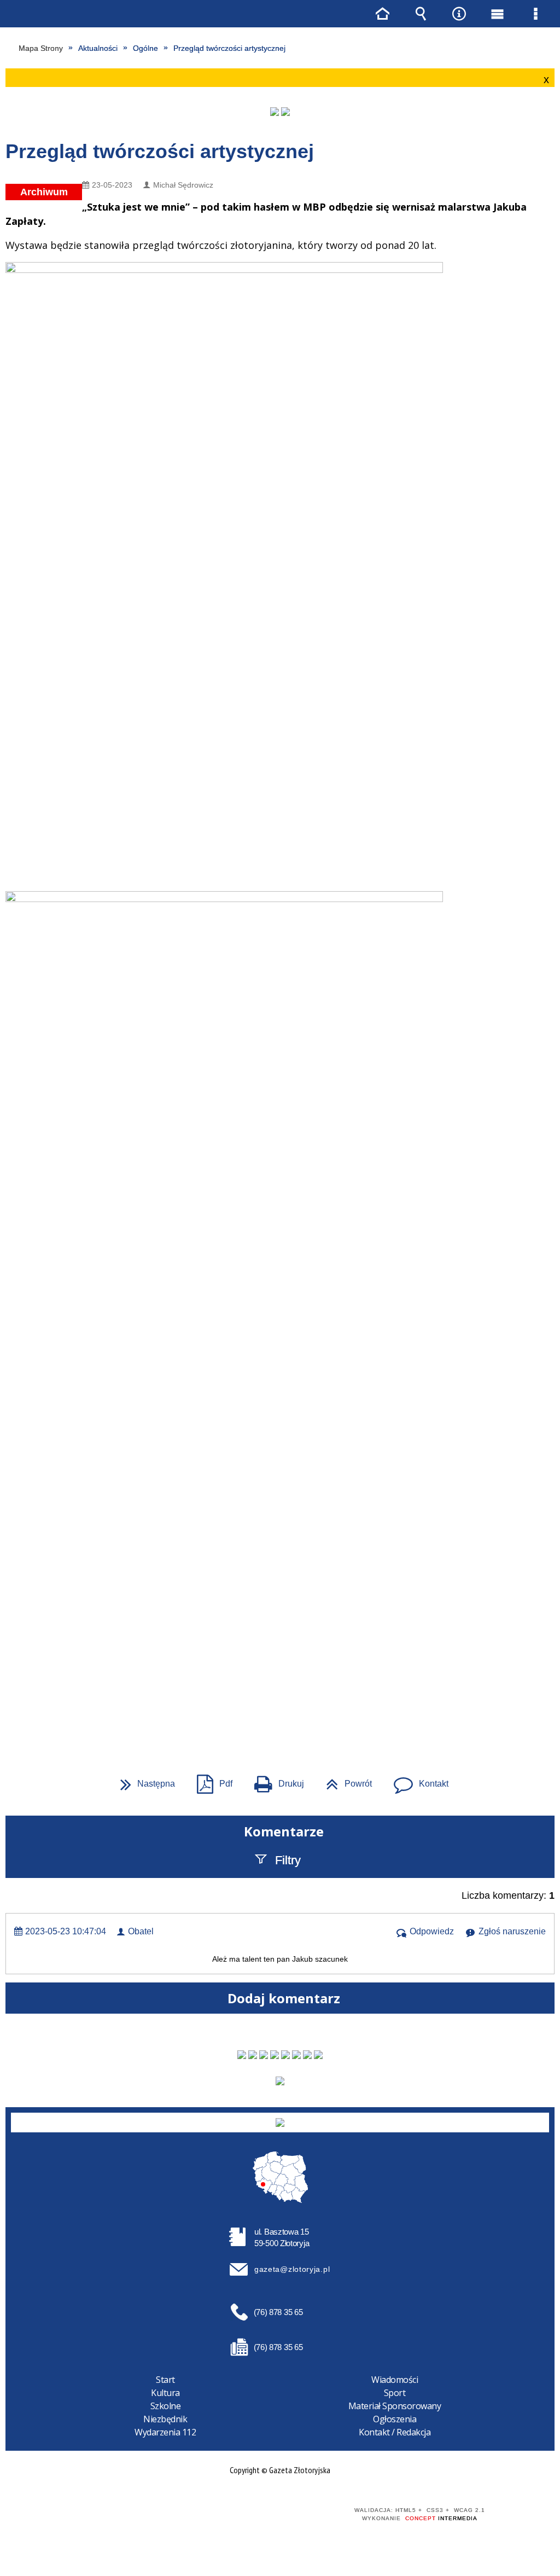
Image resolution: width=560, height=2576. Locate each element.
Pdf (210, 1780)
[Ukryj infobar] (545, 78)
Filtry (288, 1860)
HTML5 (246, 2515)
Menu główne (497, 14)
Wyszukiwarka (421, 14)
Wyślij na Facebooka (259, 1714)
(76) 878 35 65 (278, 2312)
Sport (395, 2393)
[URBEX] (275, 112)
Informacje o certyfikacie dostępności (124, 2518)
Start (165, 2380)
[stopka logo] (280, 2123)
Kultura (165, 2393)
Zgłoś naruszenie (512, 1931)
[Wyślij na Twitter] (279, 1714)
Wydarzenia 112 (165, 2432)
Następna (143, 1780)
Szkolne (166, 2406)
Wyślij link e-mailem (299, 1714)
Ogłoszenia (395, 2419)
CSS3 (262, 2515)
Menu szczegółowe (535, 14)
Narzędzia (459, 14)
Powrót (345, 1780)
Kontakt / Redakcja (395, 2432)
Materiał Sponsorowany (395, 2406)
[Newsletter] (280, 2081)
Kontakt (417, 1780)
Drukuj (275, 1780)
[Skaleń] (285, 112)
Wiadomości (395, 2380)
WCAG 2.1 (297, 2514)
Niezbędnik (165, 2419)
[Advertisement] (280, 1597)
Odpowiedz (432, 1931)
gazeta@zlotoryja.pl (292, 2269)
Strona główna (382, 14)
